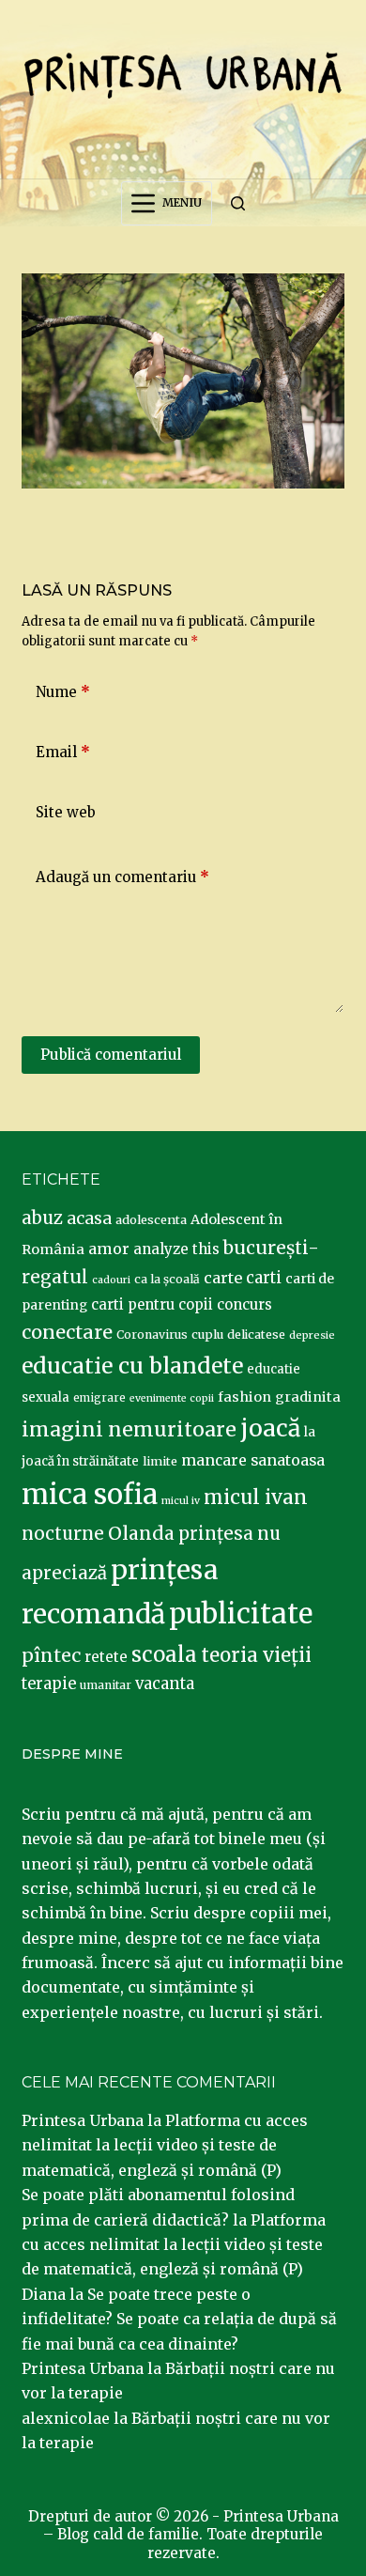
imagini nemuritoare (129, 1429)
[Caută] (238, 203)
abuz (42, 1218)
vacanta (165, 1684)
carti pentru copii (152, 1304)
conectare (67, 1332)
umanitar (106, 1685)
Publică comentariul (111, 1055)
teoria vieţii (256, 1655)
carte (223, 1278)
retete (106, 1657)
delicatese (256, 1335)
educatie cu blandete (132, 1366)
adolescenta (151, 1219)
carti (264, 1278)
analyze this (176, 1249)
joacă (270, 1428)
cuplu (207, 1334)
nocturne (63, 1534)
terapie (49, 1684)
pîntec (51, 1655)
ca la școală (167, 1279)
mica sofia (90, 1494)
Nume (63, 692)
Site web (66, 812)
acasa (89, 1218)
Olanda (141, 1533)
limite (160, 1461)
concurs (244, 1304)
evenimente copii (172, 1398)
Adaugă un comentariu (122, 877)
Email (63, 752)
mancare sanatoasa (253, 1460)
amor (109, 1249)
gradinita (308, 1397)
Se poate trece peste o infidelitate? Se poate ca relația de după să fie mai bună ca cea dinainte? (179, 2319)
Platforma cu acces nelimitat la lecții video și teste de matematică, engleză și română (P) (165, 2145)
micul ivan (256, 1497)
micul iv (181, 1501)
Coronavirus (152, 1335)
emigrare (99, 1398)
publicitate (241, 1614)
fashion (244, 1397)
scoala (164, 1654)
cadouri (111, 1280)
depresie (312, 1335)
